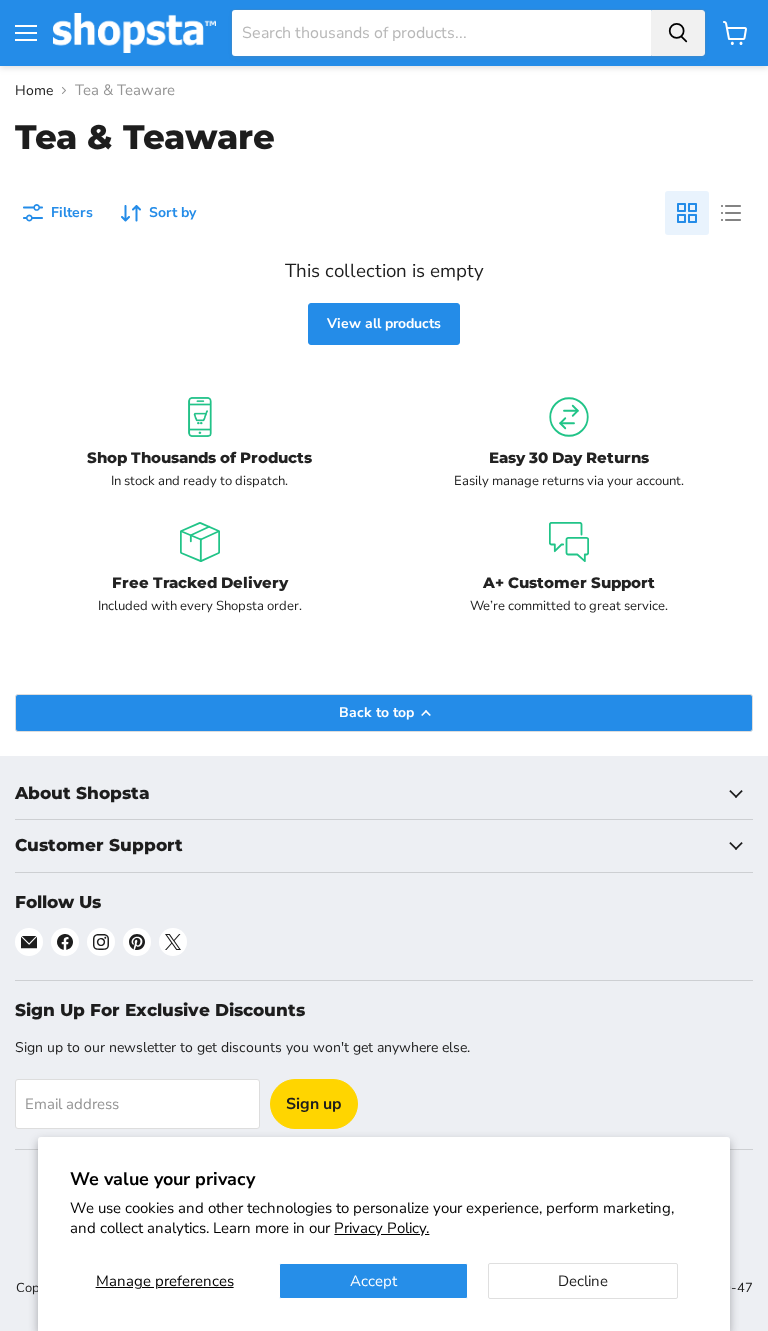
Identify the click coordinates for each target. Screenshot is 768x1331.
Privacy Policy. (381, 1228)
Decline (583, 1281)
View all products (384, 323)
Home (34, 91)
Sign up (314, 1104)
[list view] (731, 213)
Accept (373, 1281)
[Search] (678, 33)
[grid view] (687, 213)
